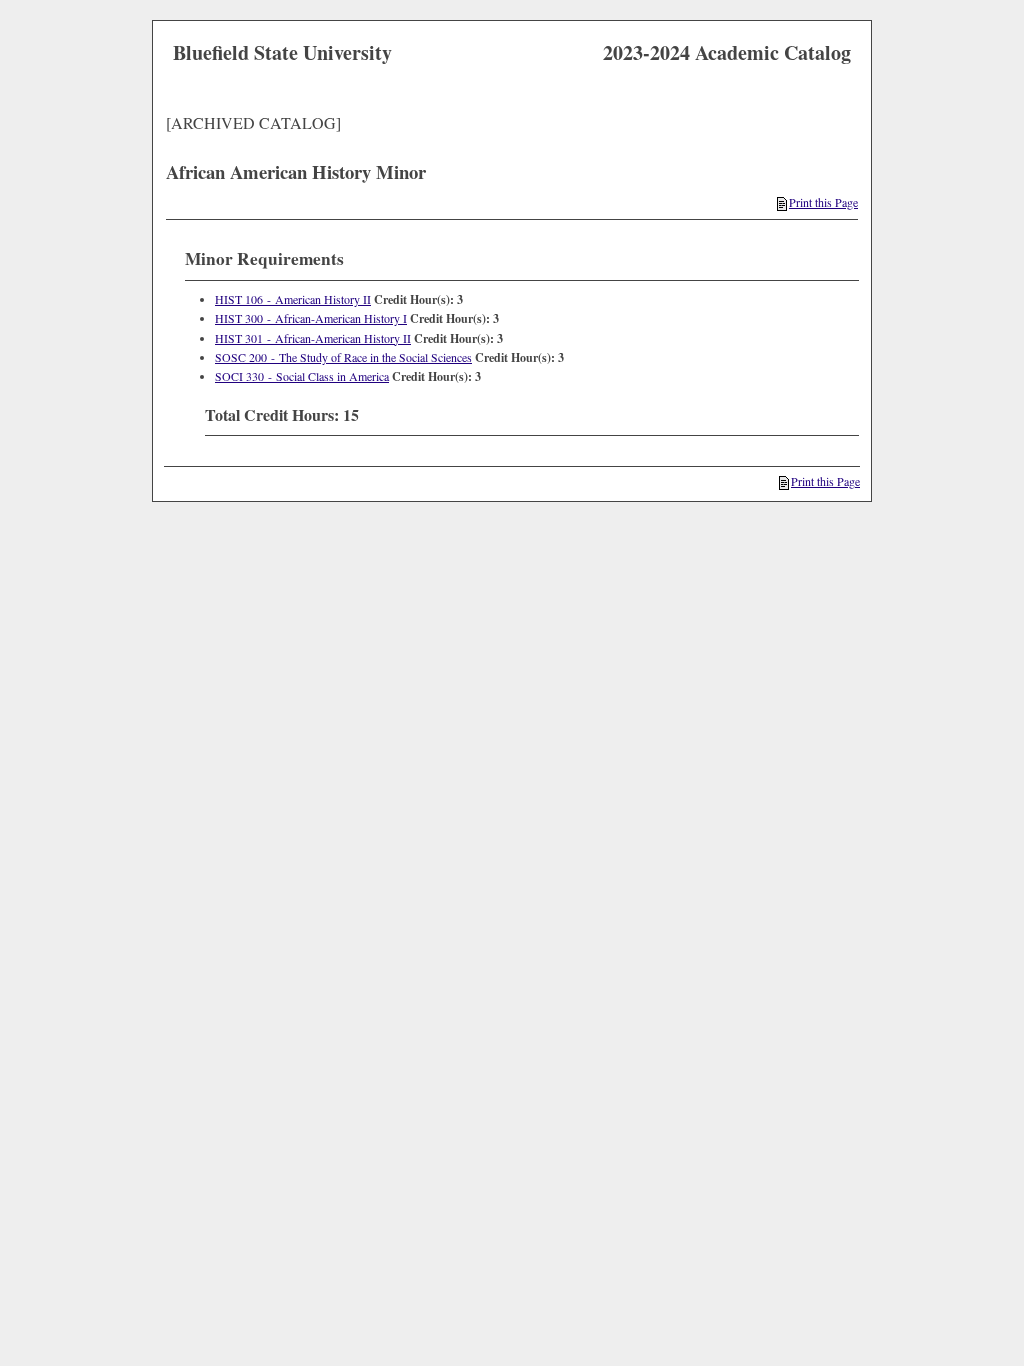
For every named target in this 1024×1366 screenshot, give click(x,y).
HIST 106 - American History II (293, 299)
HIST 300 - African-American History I (311, 318)
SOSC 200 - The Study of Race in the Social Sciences (343, 357)
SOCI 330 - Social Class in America (302, 376)
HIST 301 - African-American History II (313, 338)
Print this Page (823, 202)
